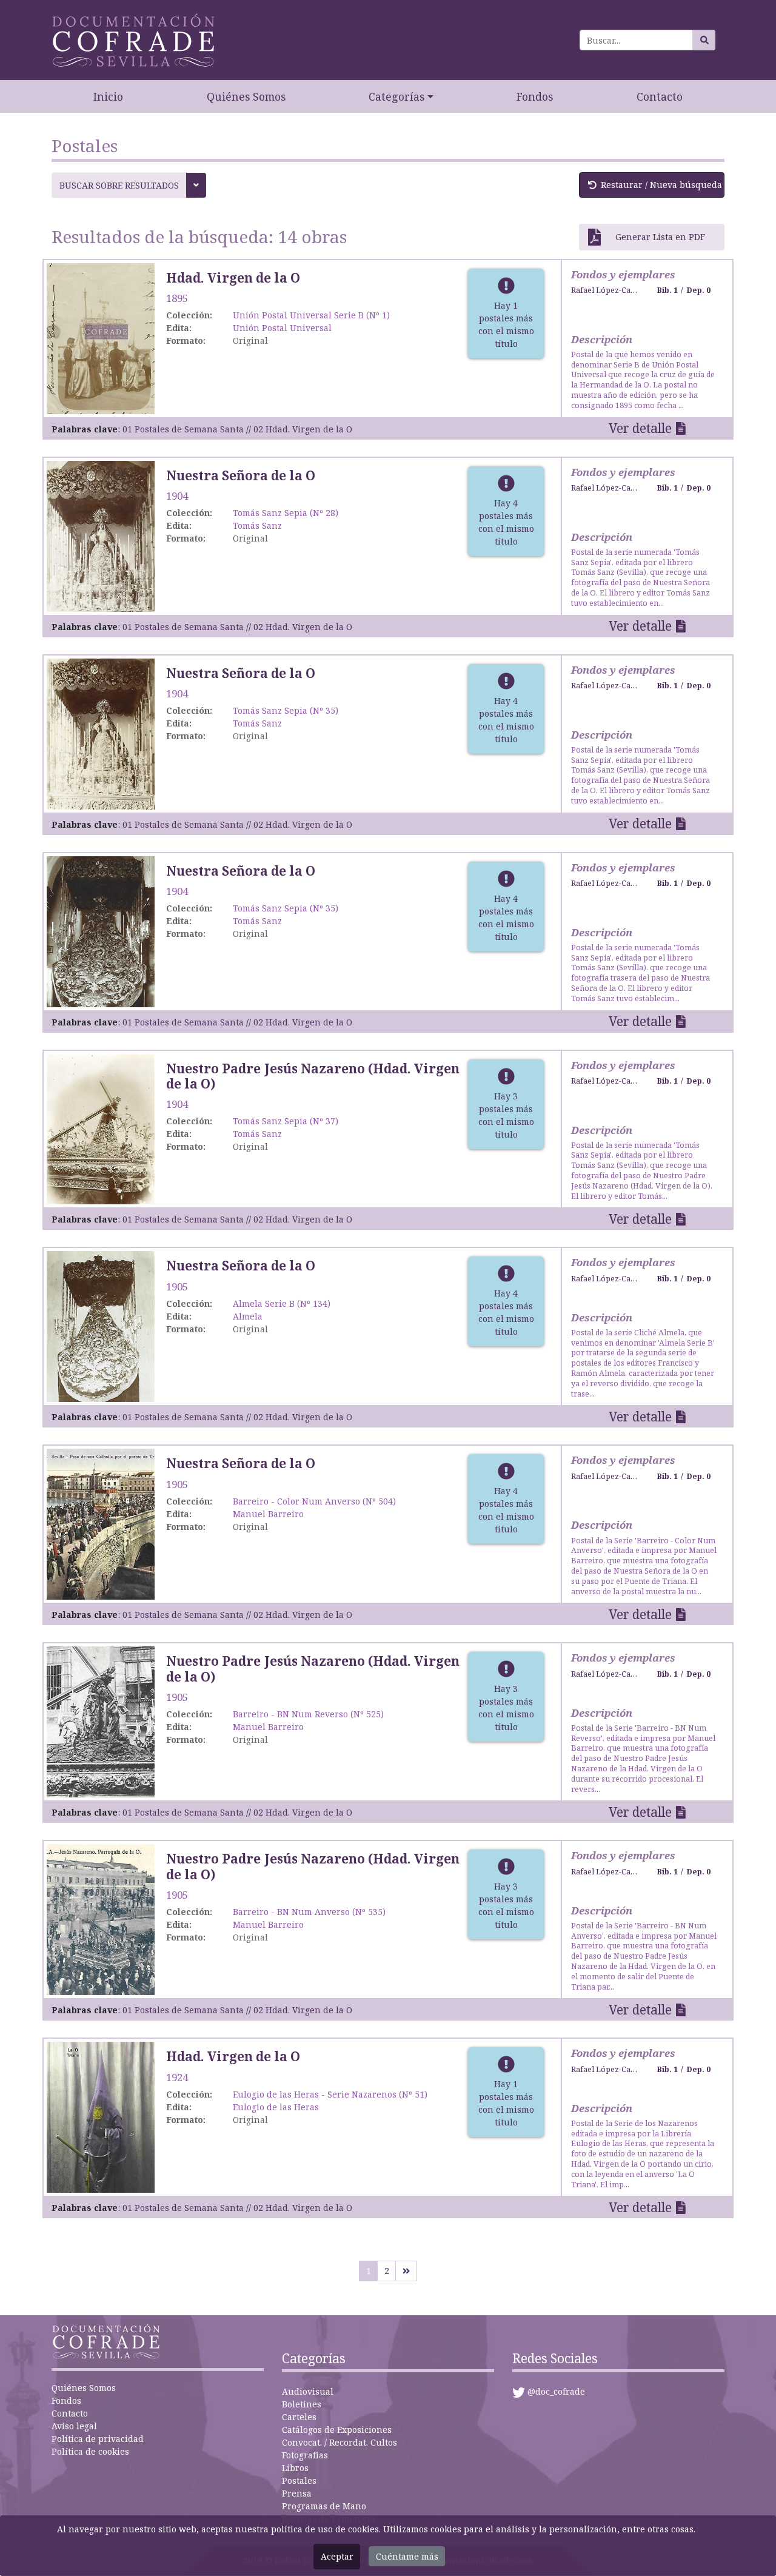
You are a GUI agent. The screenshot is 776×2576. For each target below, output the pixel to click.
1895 (177, 298)
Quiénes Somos (246, 96)
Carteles (299, 2417)
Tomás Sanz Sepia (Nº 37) (286, 1121)
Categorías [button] (396, 96)
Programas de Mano (324, 2506)
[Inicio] (133, 40)
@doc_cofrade (556, 2391)
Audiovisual (308, 2391)
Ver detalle (640, 428)
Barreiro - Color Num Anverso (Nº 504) (314, 1501)
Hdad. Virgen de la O (233, 278)
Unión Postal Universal (282, 328)
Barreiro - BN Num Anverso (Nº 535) (309, 1912)
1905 (177, 1286)
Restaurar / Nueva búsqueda (661, 185)
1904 (177, 496)
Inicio (108, 96)
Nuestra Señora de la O (241, 475)
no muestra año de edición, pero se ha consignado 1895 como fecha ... (643, 380)
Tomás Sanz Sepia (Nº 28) (286, 513)
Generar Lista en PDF (660, 237)
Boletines (302, 2404)
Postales (299, 2480)
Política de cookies (90, 2451)
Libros (295, 2468)
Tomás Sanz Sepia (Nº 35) (286, 710)
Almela (248, 1316)
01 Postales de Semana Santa (183, 429)
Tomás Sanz (257, 525)
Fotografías (305, 2455)
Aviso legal (74, 2426)
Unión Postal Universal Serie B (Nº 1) (311, 315)
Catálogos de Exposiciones (337, 2430)
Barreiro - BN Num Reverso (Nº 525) (308, 1714)
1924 (177, 2077)
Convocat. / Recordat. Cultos (339, 2442)
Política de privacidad (98, 2439)
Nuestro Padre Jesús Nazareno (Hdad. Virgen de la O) (313, 1076)
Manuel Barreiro (268, 1514)
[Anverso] (101, 337)
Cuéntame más (407, 2556)
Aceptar (337, 2556)
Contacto (660, 96)
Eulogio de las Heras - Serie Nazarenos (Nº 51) (330, 2094)
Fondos (535, 96)
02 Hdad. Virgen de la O (303, 429)
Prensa (297, 2493)
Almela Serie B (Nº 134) (282, 1303)
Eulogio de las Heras (276, 2107)
